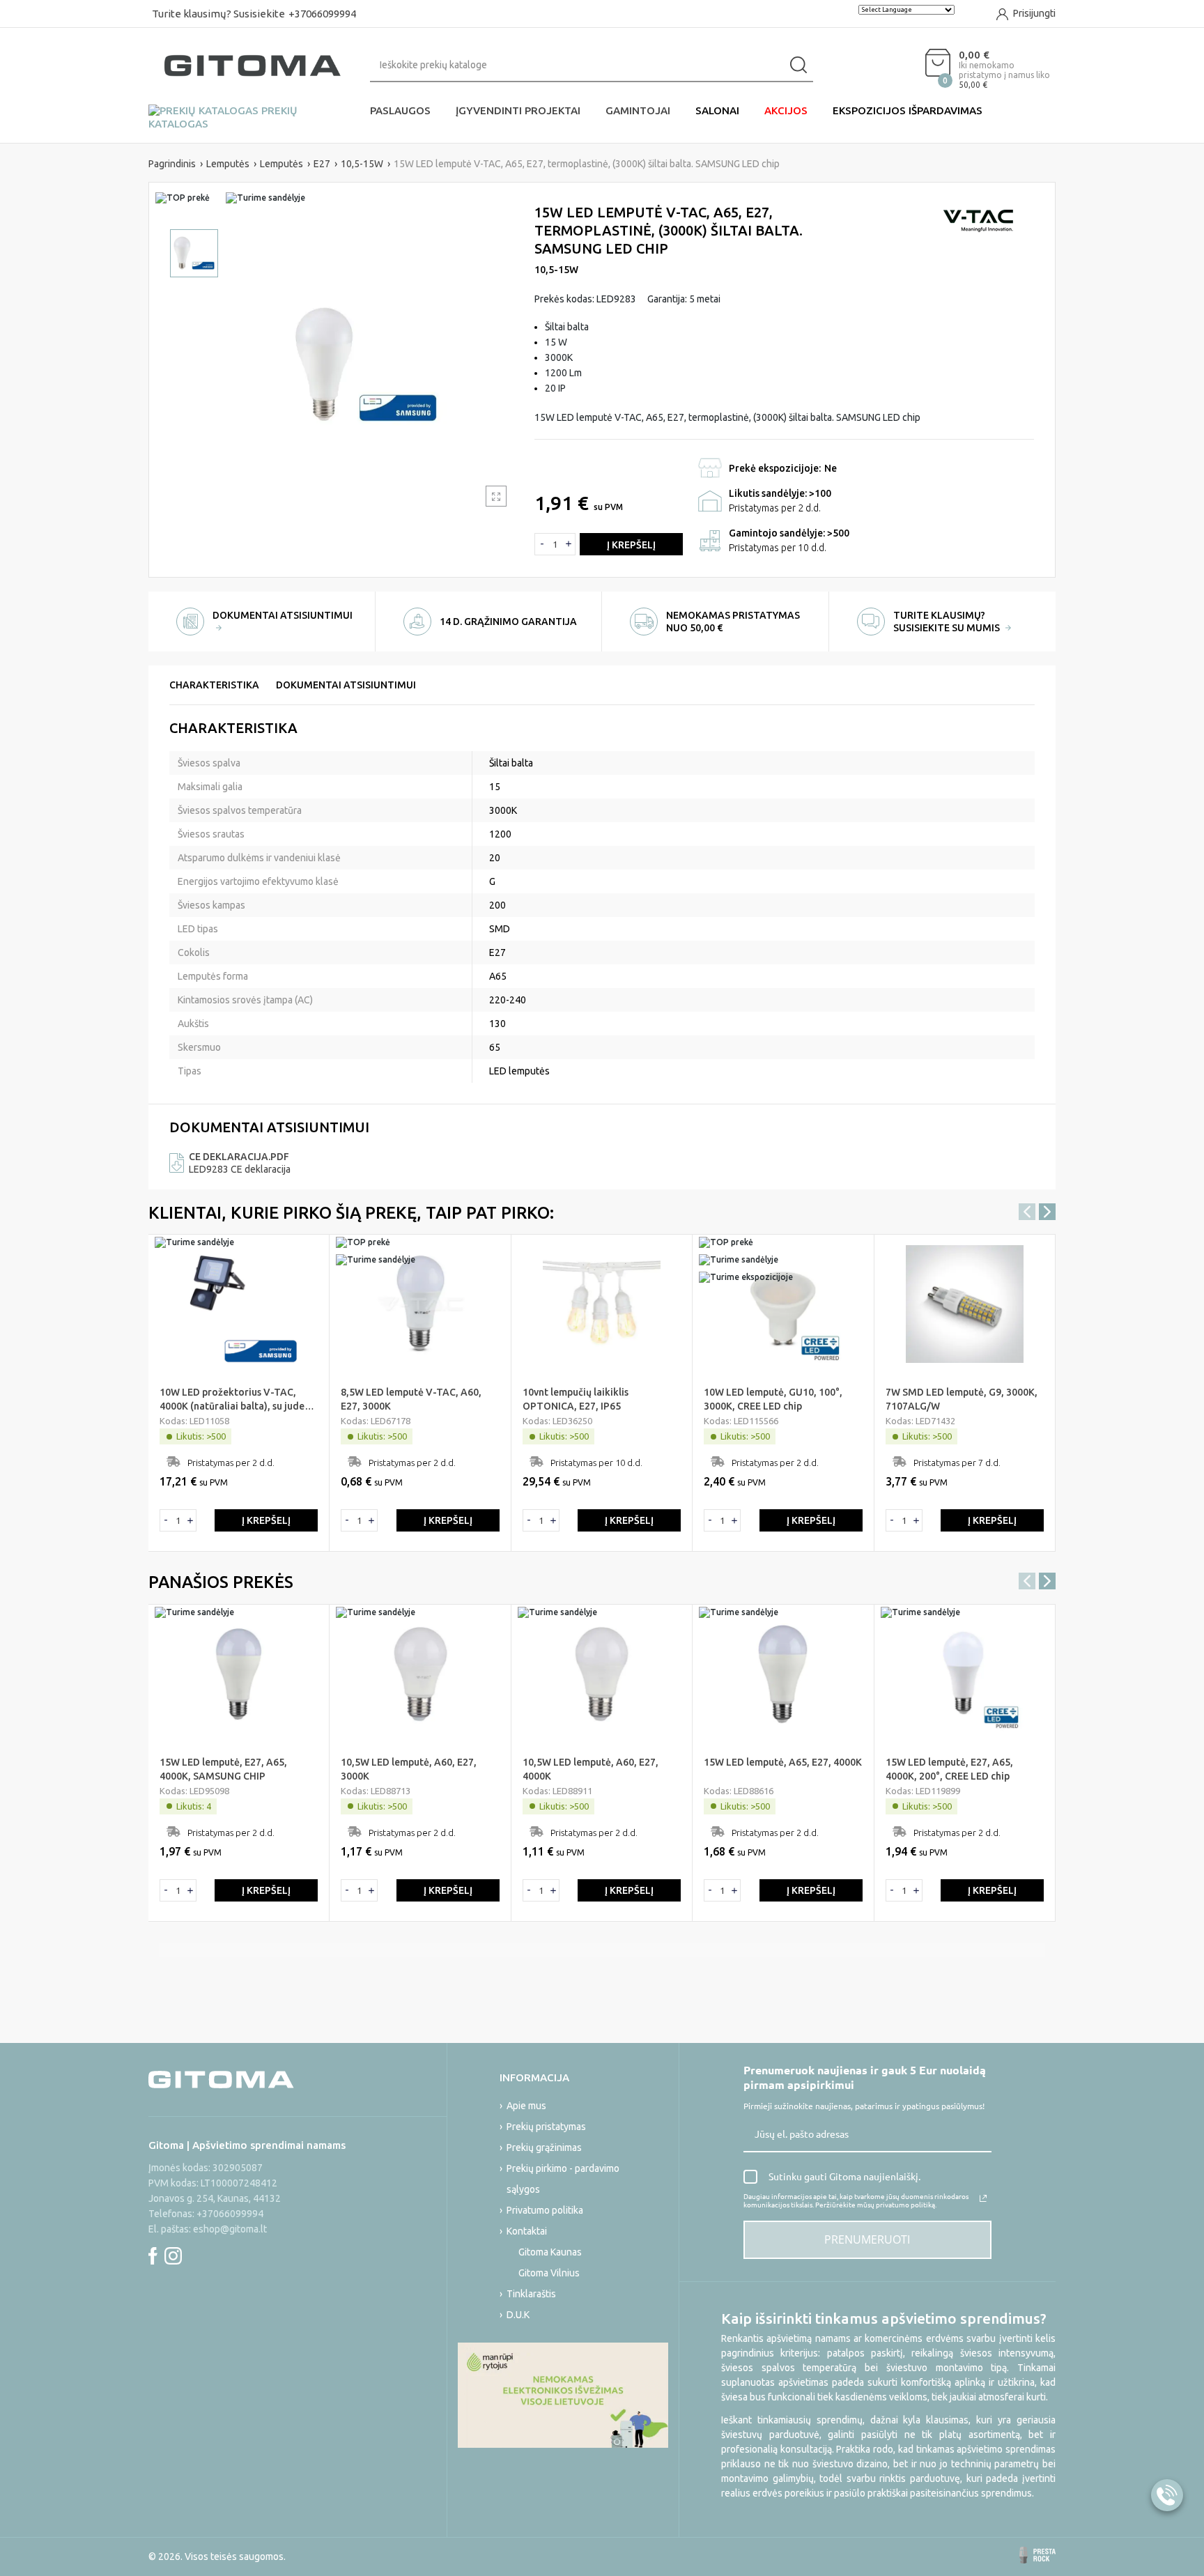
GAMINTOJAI (638, 110)
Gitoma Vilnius (549, 2273)
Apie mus (526, 2106)
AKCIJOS (786, 110)
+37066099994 (322, 14)
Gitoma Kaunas (550, 2252)
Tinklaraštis (531, 2294)
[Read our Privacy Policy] (983, 2198)
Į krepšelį (631, 545)
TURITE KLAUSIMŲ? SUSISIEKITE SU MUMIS (948, 622)
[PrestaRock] (1037, 2555)
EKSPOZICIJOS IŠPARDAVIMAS (908, 110)
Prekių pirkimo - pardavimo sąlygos (563, 2179)
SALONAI (717, 110)
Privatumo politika (545, 2210)
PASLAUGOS (400, 110)
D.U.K (518, 2315)
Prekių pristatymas (546, 2127)
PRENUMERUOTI (867, 2239)
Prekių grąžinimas (544, 2147)
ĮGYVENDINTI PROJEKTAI (518, 110)
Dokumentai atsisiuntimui (346, 685)
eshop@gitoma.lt (230, 2229)
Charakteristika (214, 685)
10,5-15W (556, 270)
